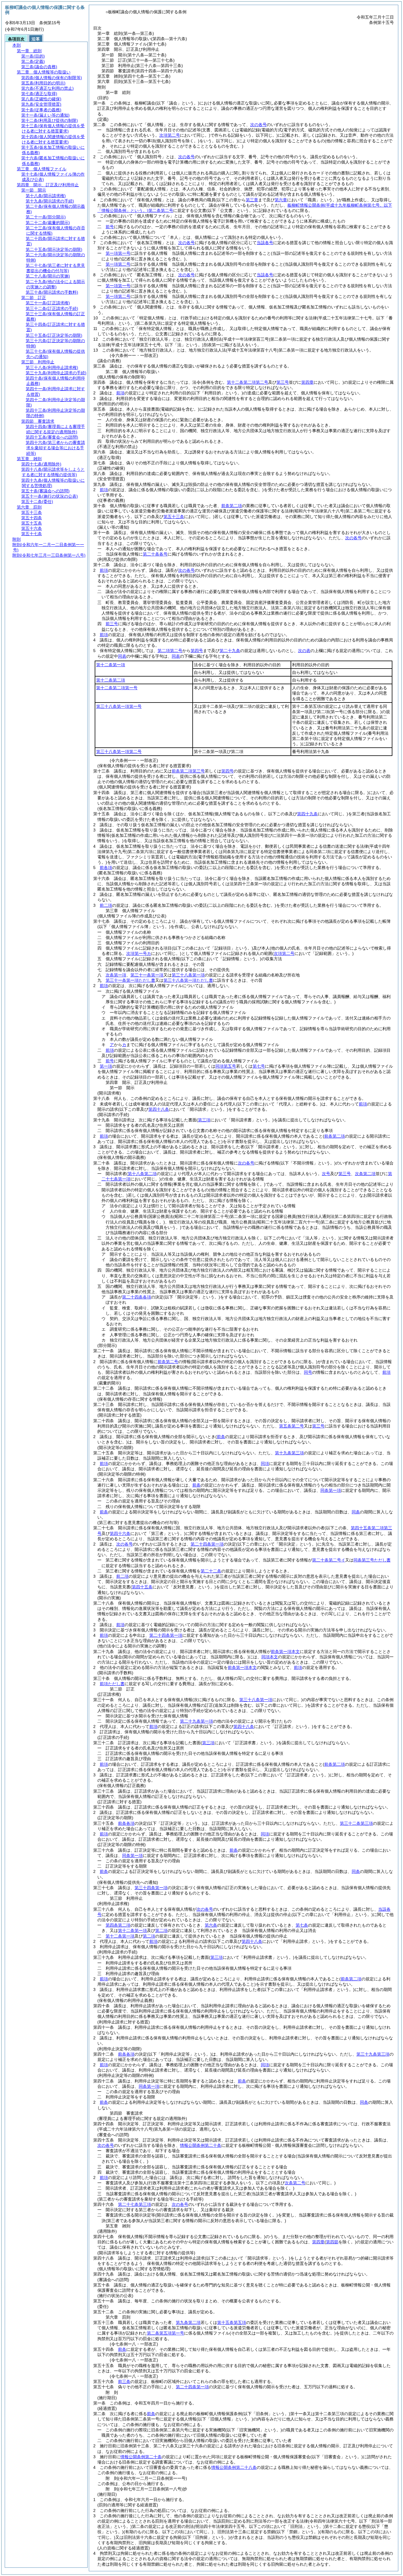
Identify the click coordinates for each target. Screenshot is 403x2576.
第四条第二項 (118, 1925)
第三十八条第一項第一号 (119, 706)
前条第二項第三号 (188, 771)
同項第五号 (226, 1066)
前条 (196, 1485)
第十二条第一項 (111, 665)
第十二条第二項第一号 (117, 688)
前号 (110, 227)
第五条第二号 (291, 1426)
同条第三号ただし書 (372, 1560)
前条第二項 (232, 506)
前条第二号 (168, 1362)
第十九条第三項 (289, 1453)
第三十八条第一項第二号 (119, 752)
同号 (308, 1372)
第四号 (197, 651)
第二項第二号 (170, 651)
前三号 (112, 624)
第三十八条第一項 (188, 975)
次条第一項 (116, 975)
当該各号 (265, 243)
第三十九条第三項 (373, 2054)
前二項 (106, 905)
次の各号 (258, 125)
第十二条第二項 (111, 680)
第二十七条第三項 (135, 2204)
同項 (265, 1463)
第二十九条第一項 (196, 1721)
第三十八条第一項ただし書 (188, 980)
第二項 (161, 1930)
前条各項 (126, 1823)
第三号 (318, 1426)
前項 (120, 393)
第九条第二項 (188, 2322)
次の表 (304, 651)
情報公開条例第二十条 (201, 2145)
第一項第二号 (118, 264)
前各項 (106, 868)
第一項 (106, 1066)
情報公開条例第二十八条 (234, 2467)
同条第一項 (331, 1490)
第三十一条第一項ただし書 (130, 980)
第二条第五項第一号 (166, 2333)
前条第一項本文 (285, 1652)
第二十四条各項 (137, 1297)
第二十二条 (211, 1571)
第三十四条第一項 (151, 1888)
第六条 (211, 1925)
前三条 (124, 2381)
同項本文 (270, 1657)
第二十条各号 (155, 554)
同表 (122, 656)
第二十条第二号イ (329, 1560)
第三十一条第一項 (147, 975)
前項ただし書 (112, 1684)
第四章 (318, 2242)
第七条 (302, 1925)
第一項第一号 (118, 253)
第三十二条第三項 (356, 1823)
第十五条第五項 (232, 2322)
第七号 (259, 1066)
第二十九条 (230, 651)
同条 (356, 1512)
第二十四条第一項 (207, 1544)
